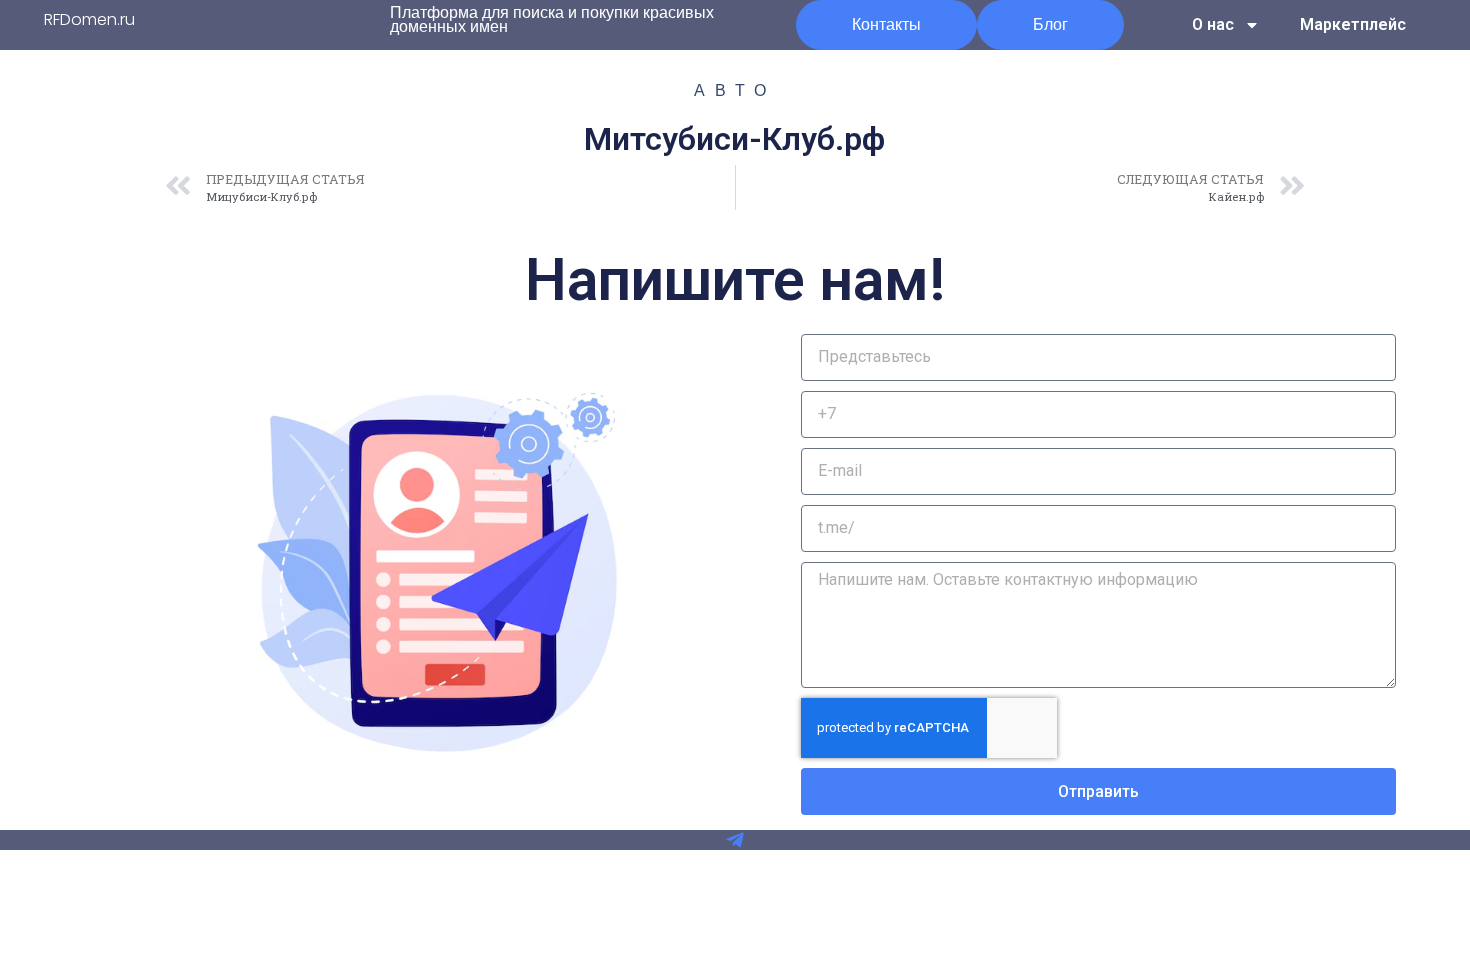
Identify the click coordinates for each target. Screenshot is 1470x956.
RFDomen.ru (89, 19)
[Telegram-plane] (735, 840)
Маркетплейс (1353, 24)
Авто (735, 90)
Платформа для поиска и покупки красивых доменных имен (552, 19)
